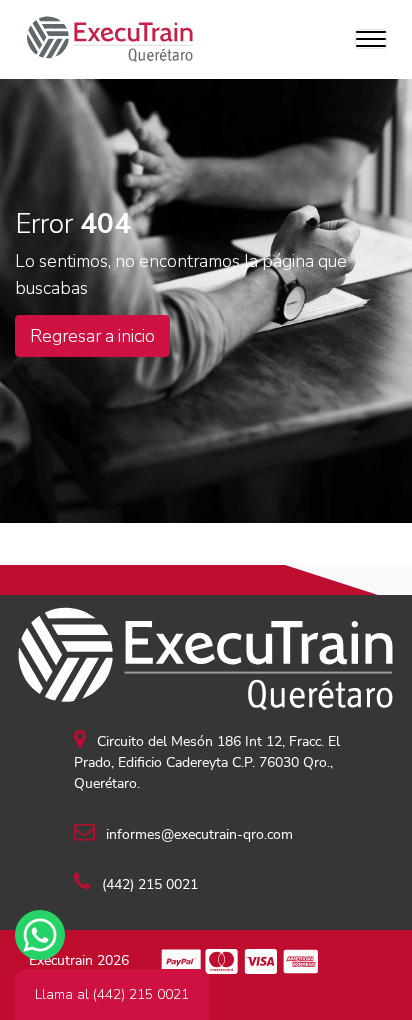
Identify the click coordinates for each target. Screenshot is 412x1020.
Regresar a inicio (92, 336)
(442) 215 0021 (148, 884)
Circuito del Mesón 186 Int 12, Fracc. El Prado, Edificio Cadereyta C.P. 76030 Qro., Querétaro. (207, 762)
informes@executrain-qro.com (197, 834)
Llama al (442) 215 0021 (112, 994)
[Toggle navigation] (371, 39)
